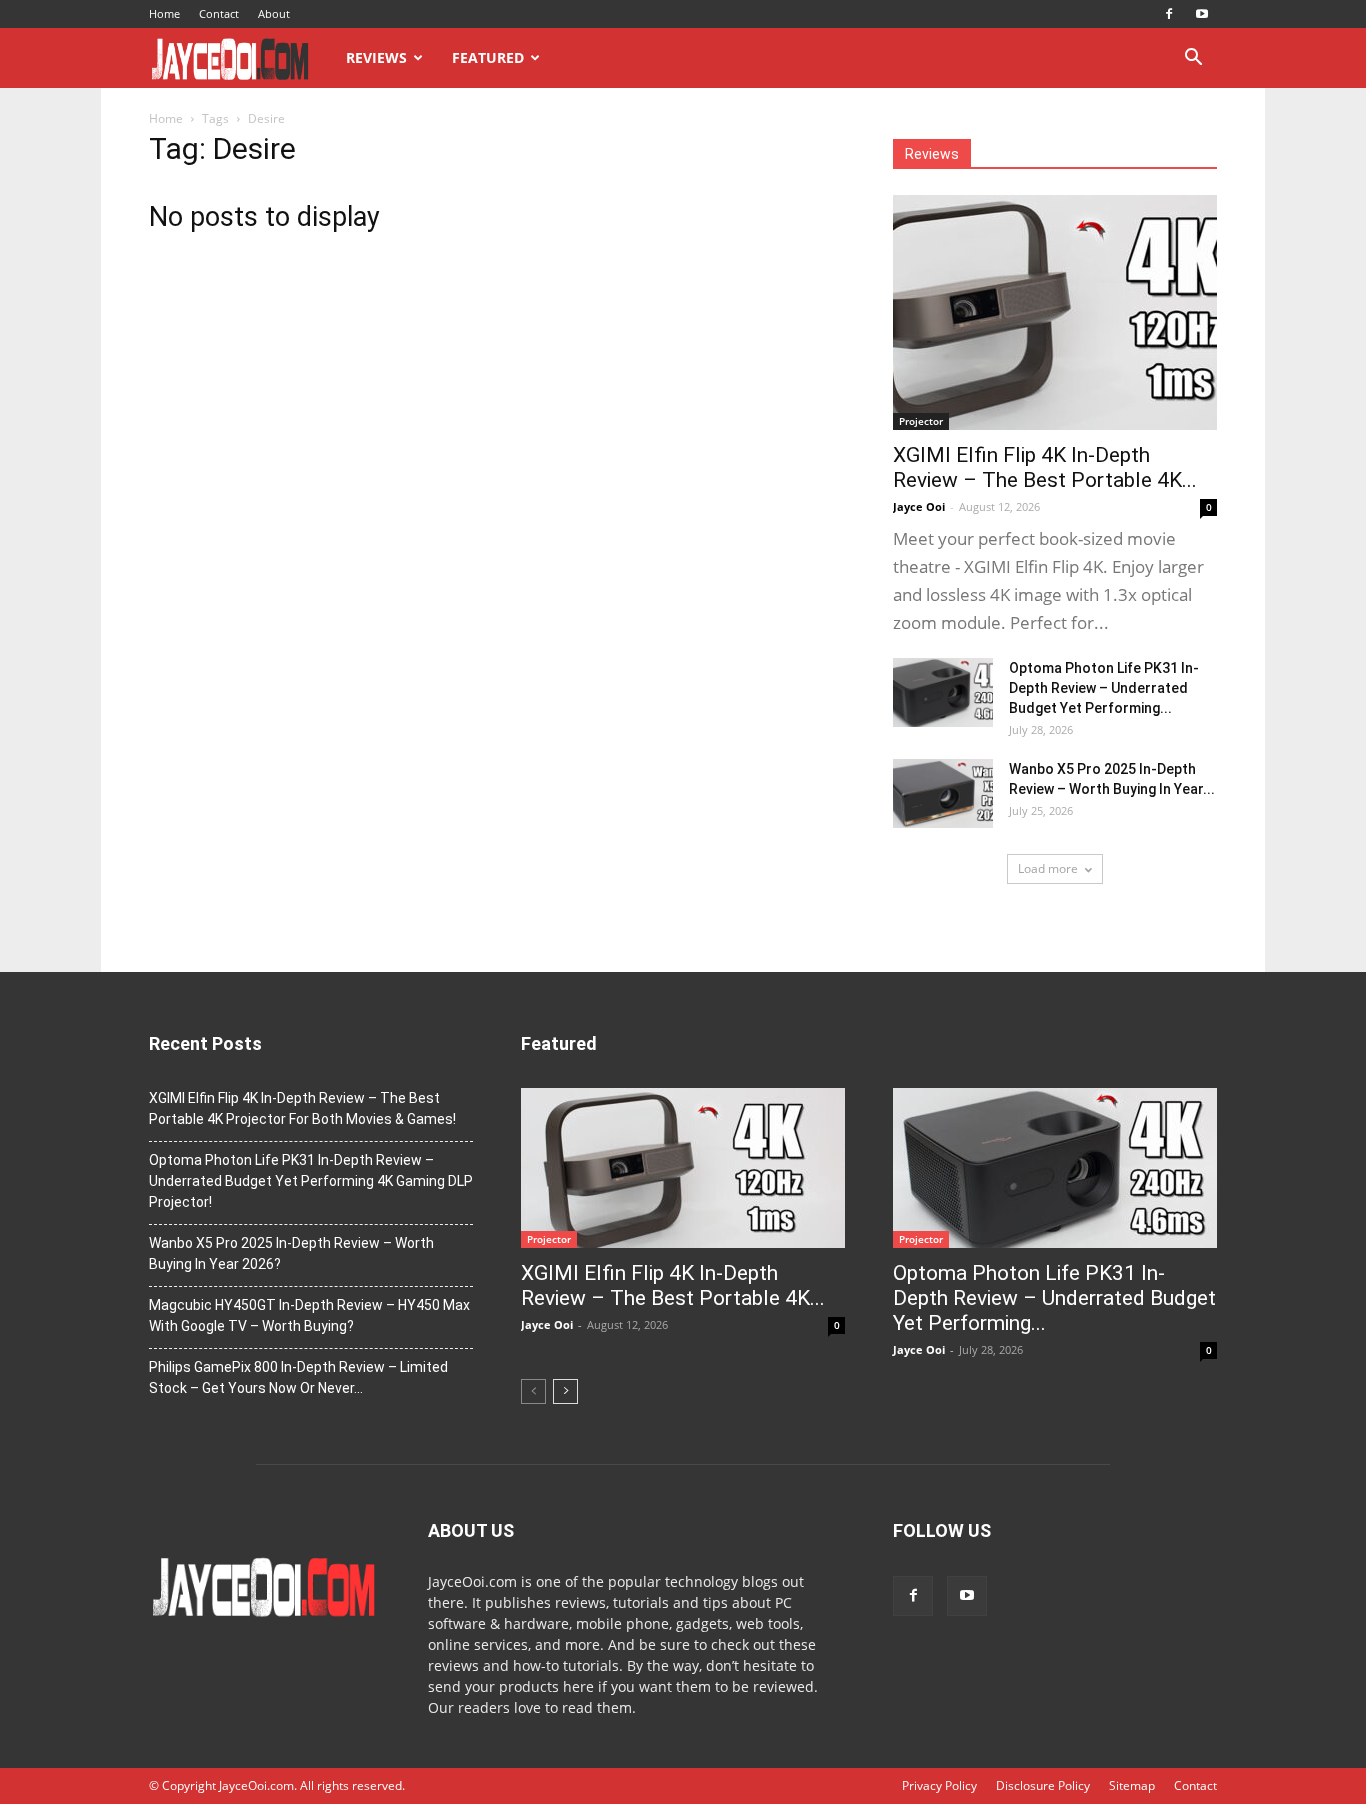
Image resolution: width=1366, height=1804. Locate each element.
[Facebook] (1169, 14)
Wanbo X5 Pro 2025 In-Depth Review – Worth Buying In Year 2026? (291, 1253)
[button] (1193, 59)
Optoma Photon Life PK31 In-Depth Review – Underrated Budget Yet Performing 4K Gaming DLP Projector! (311, 1181)
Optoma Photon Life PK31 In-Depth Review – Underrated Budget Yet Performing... (1104, 688)
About (274, 13)
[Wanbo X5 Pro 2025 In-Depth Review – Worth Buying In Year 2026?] (943, 793)
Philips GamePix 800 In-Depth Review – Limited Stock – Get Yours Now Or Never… (298, 1377)
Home (164, 13)
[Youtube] (1202, 14)
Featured (488, 57)
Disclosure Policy (1043, 1785)
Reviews (376, 57)
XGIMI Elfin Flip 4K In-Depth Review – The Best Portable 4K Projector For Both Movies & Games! (302, 1108)
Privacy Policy (939, 1785)
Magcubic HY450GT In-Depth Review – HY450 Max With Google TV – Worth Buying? (309, 1315)
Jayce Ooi (919, 506)
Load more (1048, 868)
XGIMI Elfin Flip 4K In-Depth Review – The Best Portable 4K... (1045, 467)
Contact (219, 13)
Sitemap (1132, 1785)
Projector (921, 421)
